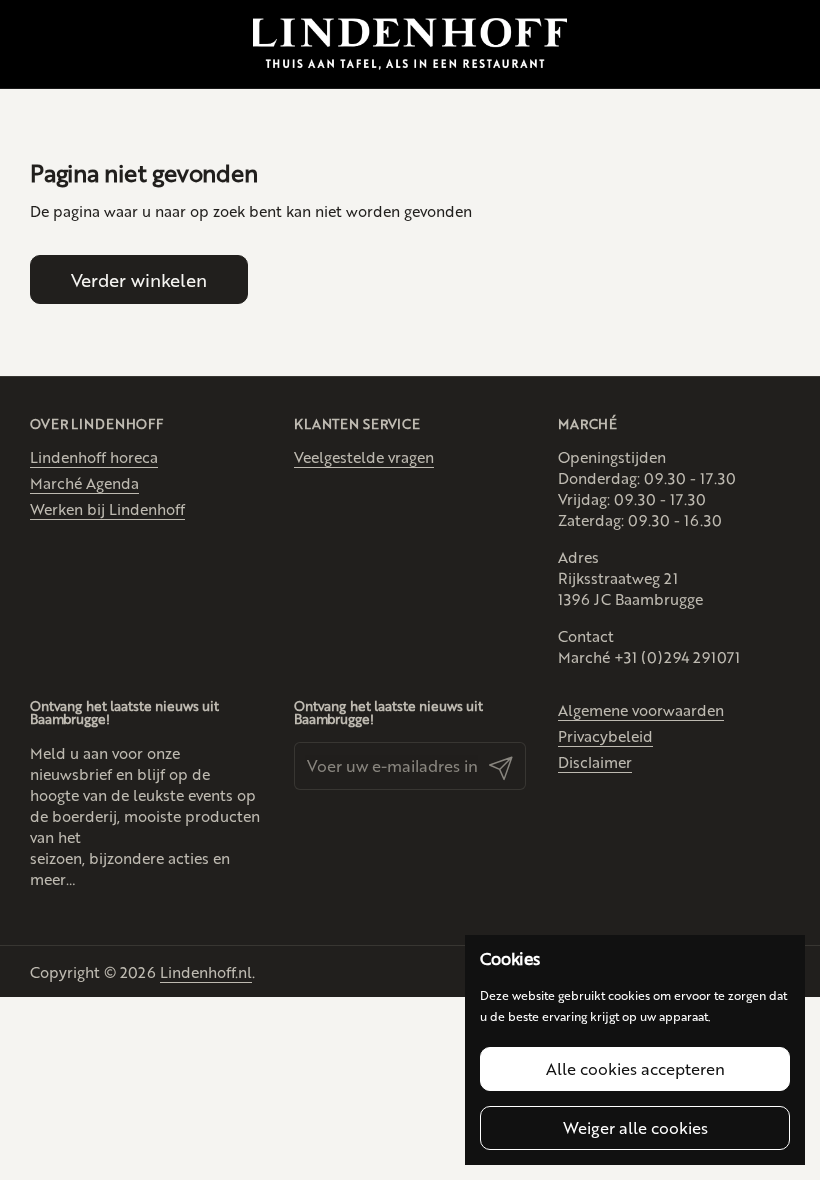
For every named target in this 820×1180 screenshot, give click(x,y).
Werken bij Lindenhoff (107, 508)
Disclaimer (595, 761)
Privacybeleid (605, 735)
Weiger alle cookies (635, 1127)
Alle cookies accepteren (635, 1068)
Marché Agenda (84, 482)
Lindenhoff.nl (206, 971)
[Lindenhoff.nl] (410, 44)
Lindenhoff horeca (94, 456)
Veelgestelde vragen (364, 456)
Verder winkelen (139, 279)
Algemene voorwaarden (641, 709)
